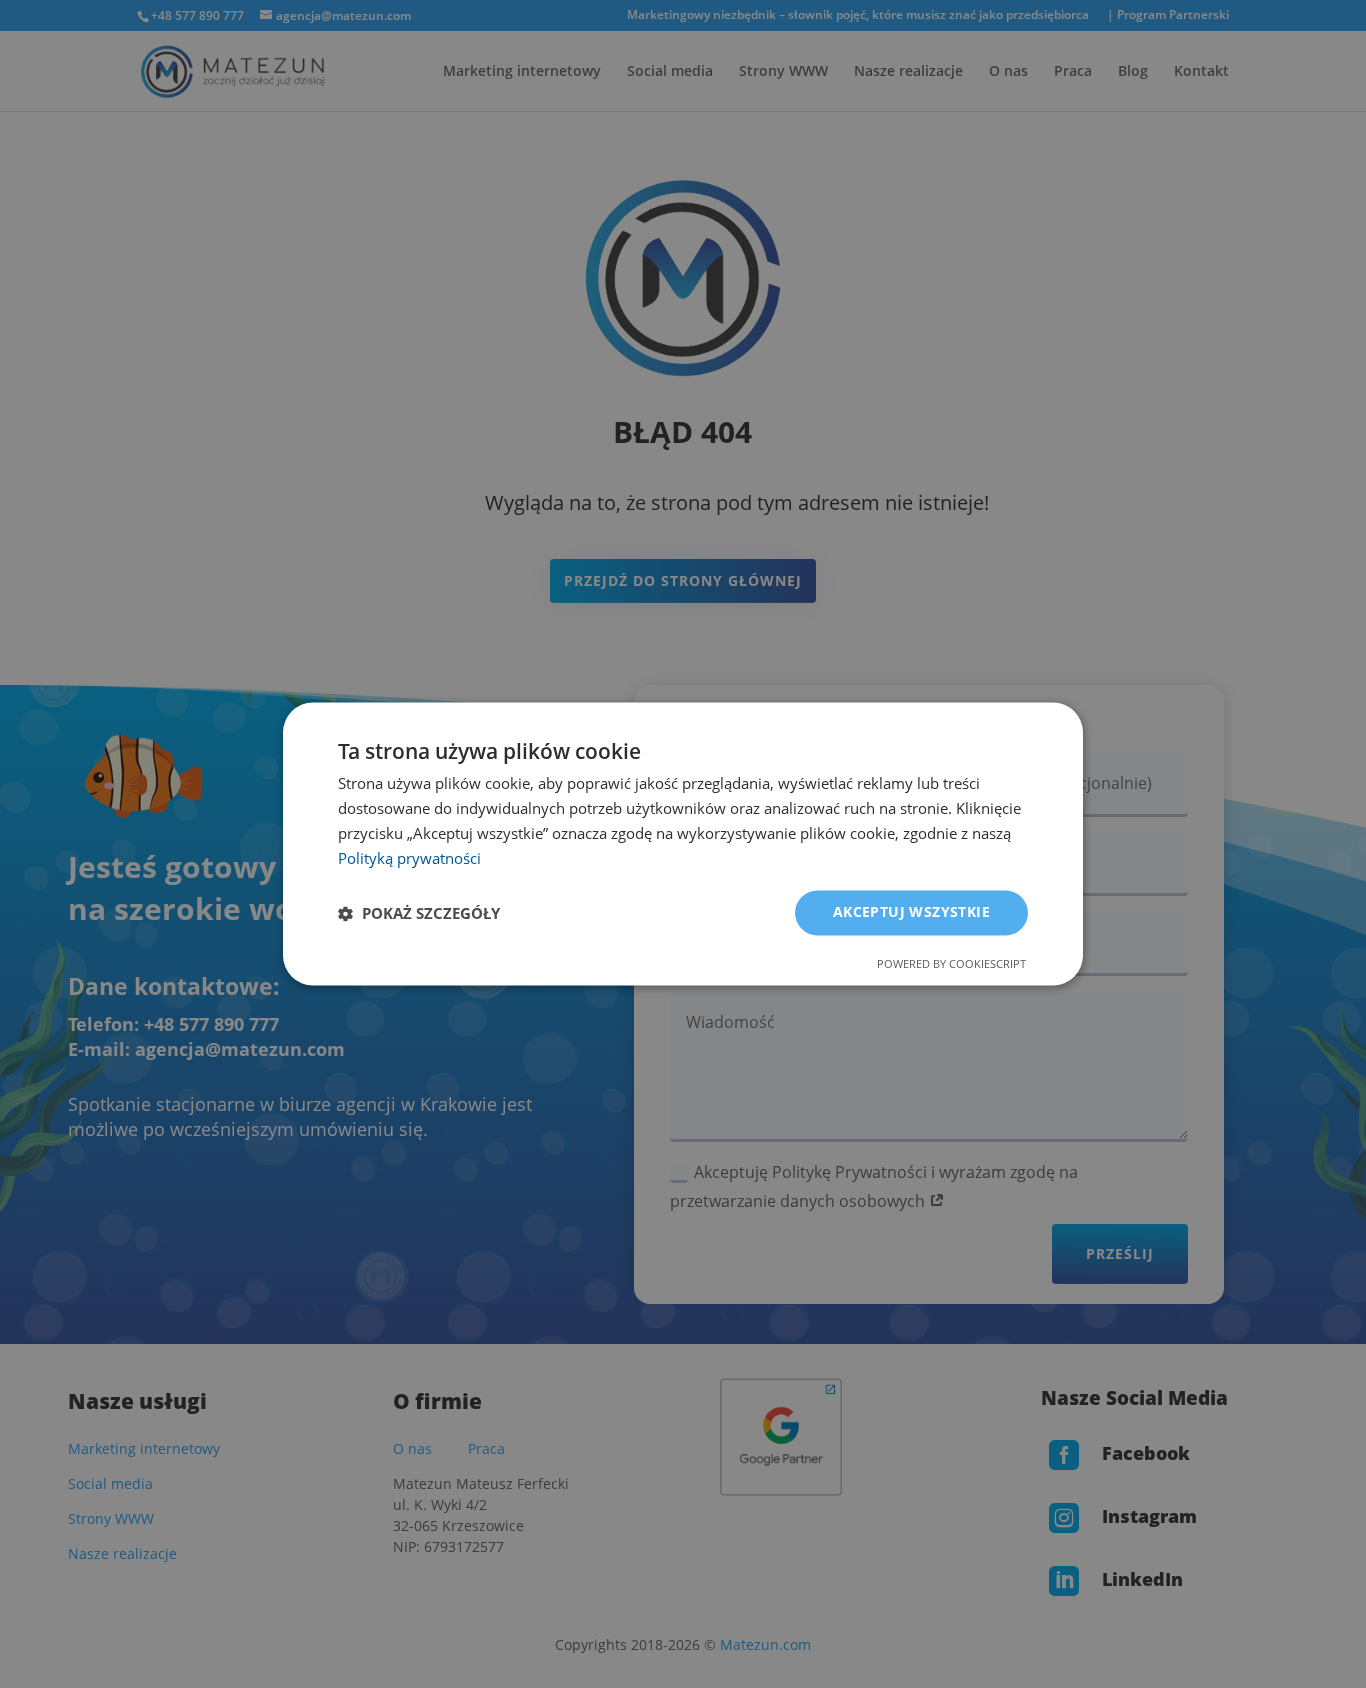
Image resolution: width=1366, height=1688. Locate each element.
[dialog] (683, 843)
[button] (419, 913)
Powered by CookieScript (951, 964)
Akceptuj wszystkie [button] (911, 912)
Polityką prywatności (409, 858)
